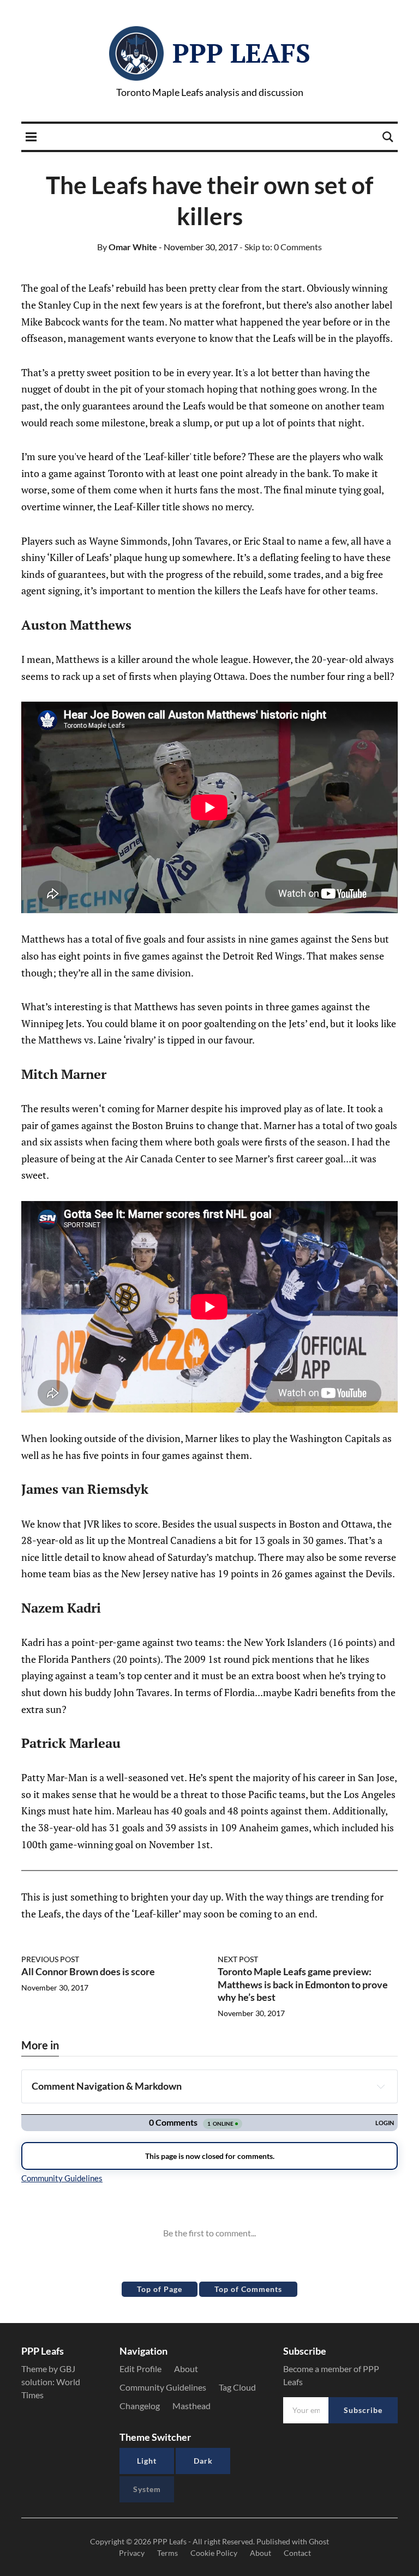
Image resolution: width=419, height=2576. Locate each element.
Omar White (127, 247)
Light (147, 2461)
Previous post (50, 1959)
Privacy (132, 2553)
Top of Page (160, 2289)
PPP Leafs (241, 53)
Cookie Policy (214, 2553)
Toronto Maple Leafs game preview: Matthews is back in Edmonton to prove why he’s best (303, 1984)
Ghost (319, 2541)
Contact (297, 2553)
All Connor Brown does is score (88, 1971)
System (147, 2489)
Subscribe (363, 2410)
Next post (238, 1959)
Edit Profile (140, 2369)
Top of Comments (248, 2289)
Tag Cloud (237, 2387)
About (186, 2369)
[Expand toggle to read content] (381, 2086)
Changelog (140, 2406)
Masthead (191, 2406)
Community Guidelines (163, 2387)
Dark (203, 2461)
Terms (167, 2553)
